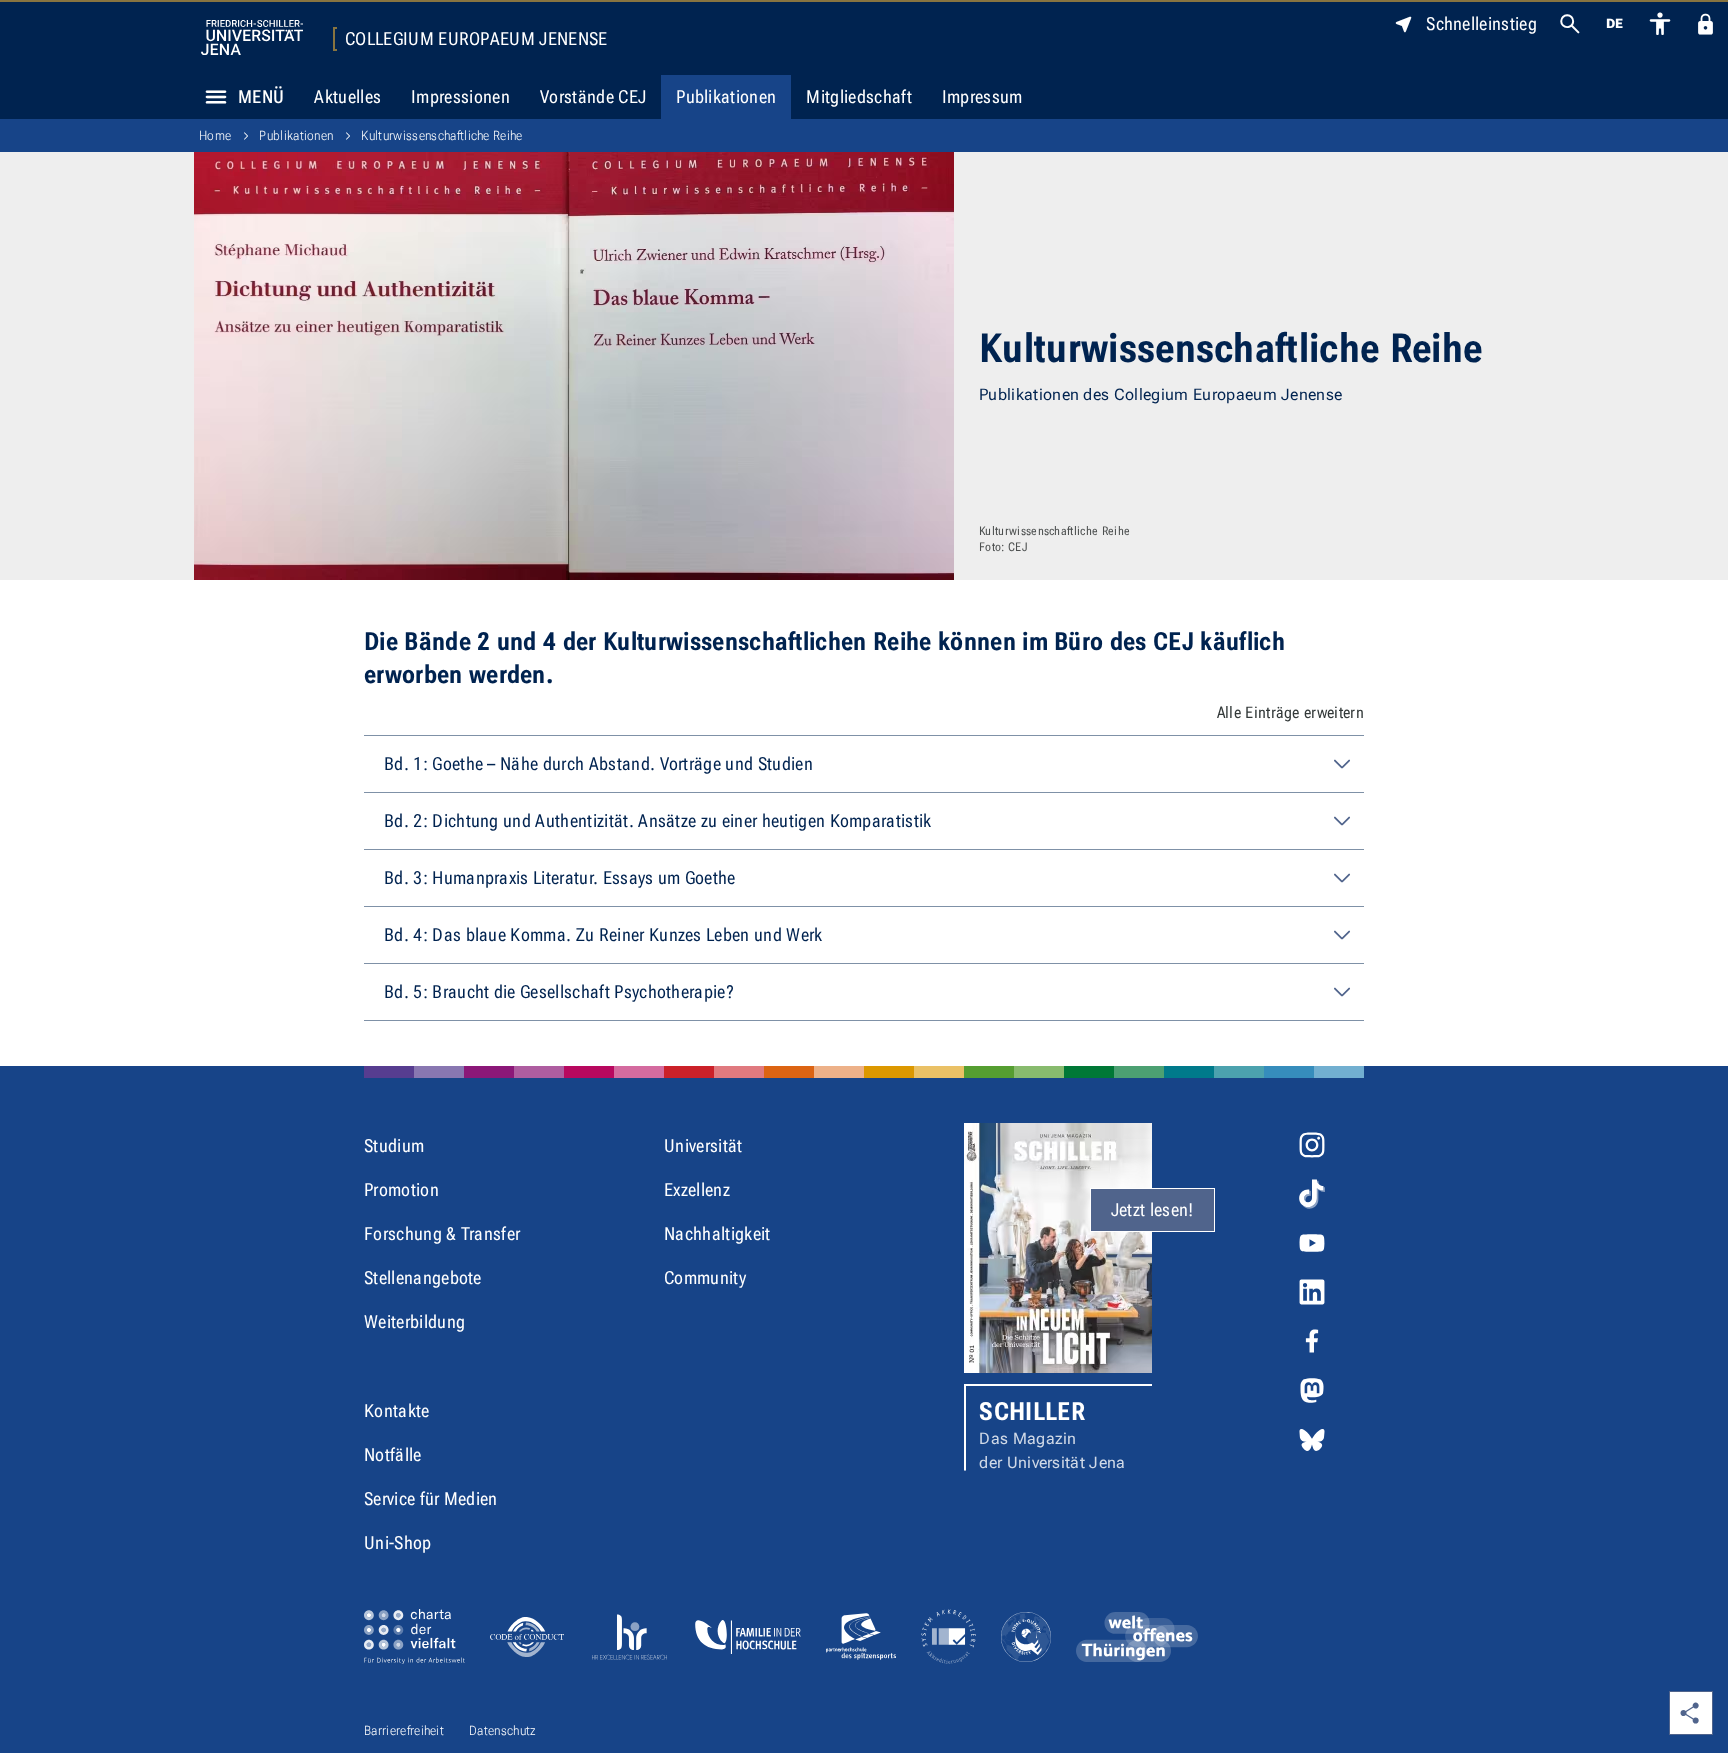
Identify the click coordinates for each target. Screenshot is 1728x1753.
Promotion (401, 1189)
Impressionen (460, 96)
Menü (261, 96)
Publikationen (726, 96)
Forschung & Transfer (442, 1233)
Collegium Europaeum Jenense (476, 39)
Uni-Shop (398, 1542)
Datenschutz (503, 1730)
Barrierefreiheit (404, 1730)
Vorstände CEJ (593, 96)
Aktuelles (347, 96)
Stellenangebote (423, 1277)
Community (705, 1277)
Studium (394, 1145)
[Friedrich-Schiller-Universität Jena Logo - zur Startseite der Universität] (252, 37)
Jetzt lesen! (1152, 1209)
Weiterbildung (414, 1321)
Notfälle (393, 1454)
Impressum (982, 96)
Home (215, 135)
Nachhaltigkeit (717, 1233)
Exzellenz (697, 1189)
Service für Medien (431, 1498)
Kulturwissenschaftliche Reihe (441, 135)
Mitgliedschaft (858, 96)
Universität (703, 1145)
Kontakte (397, 1410)
